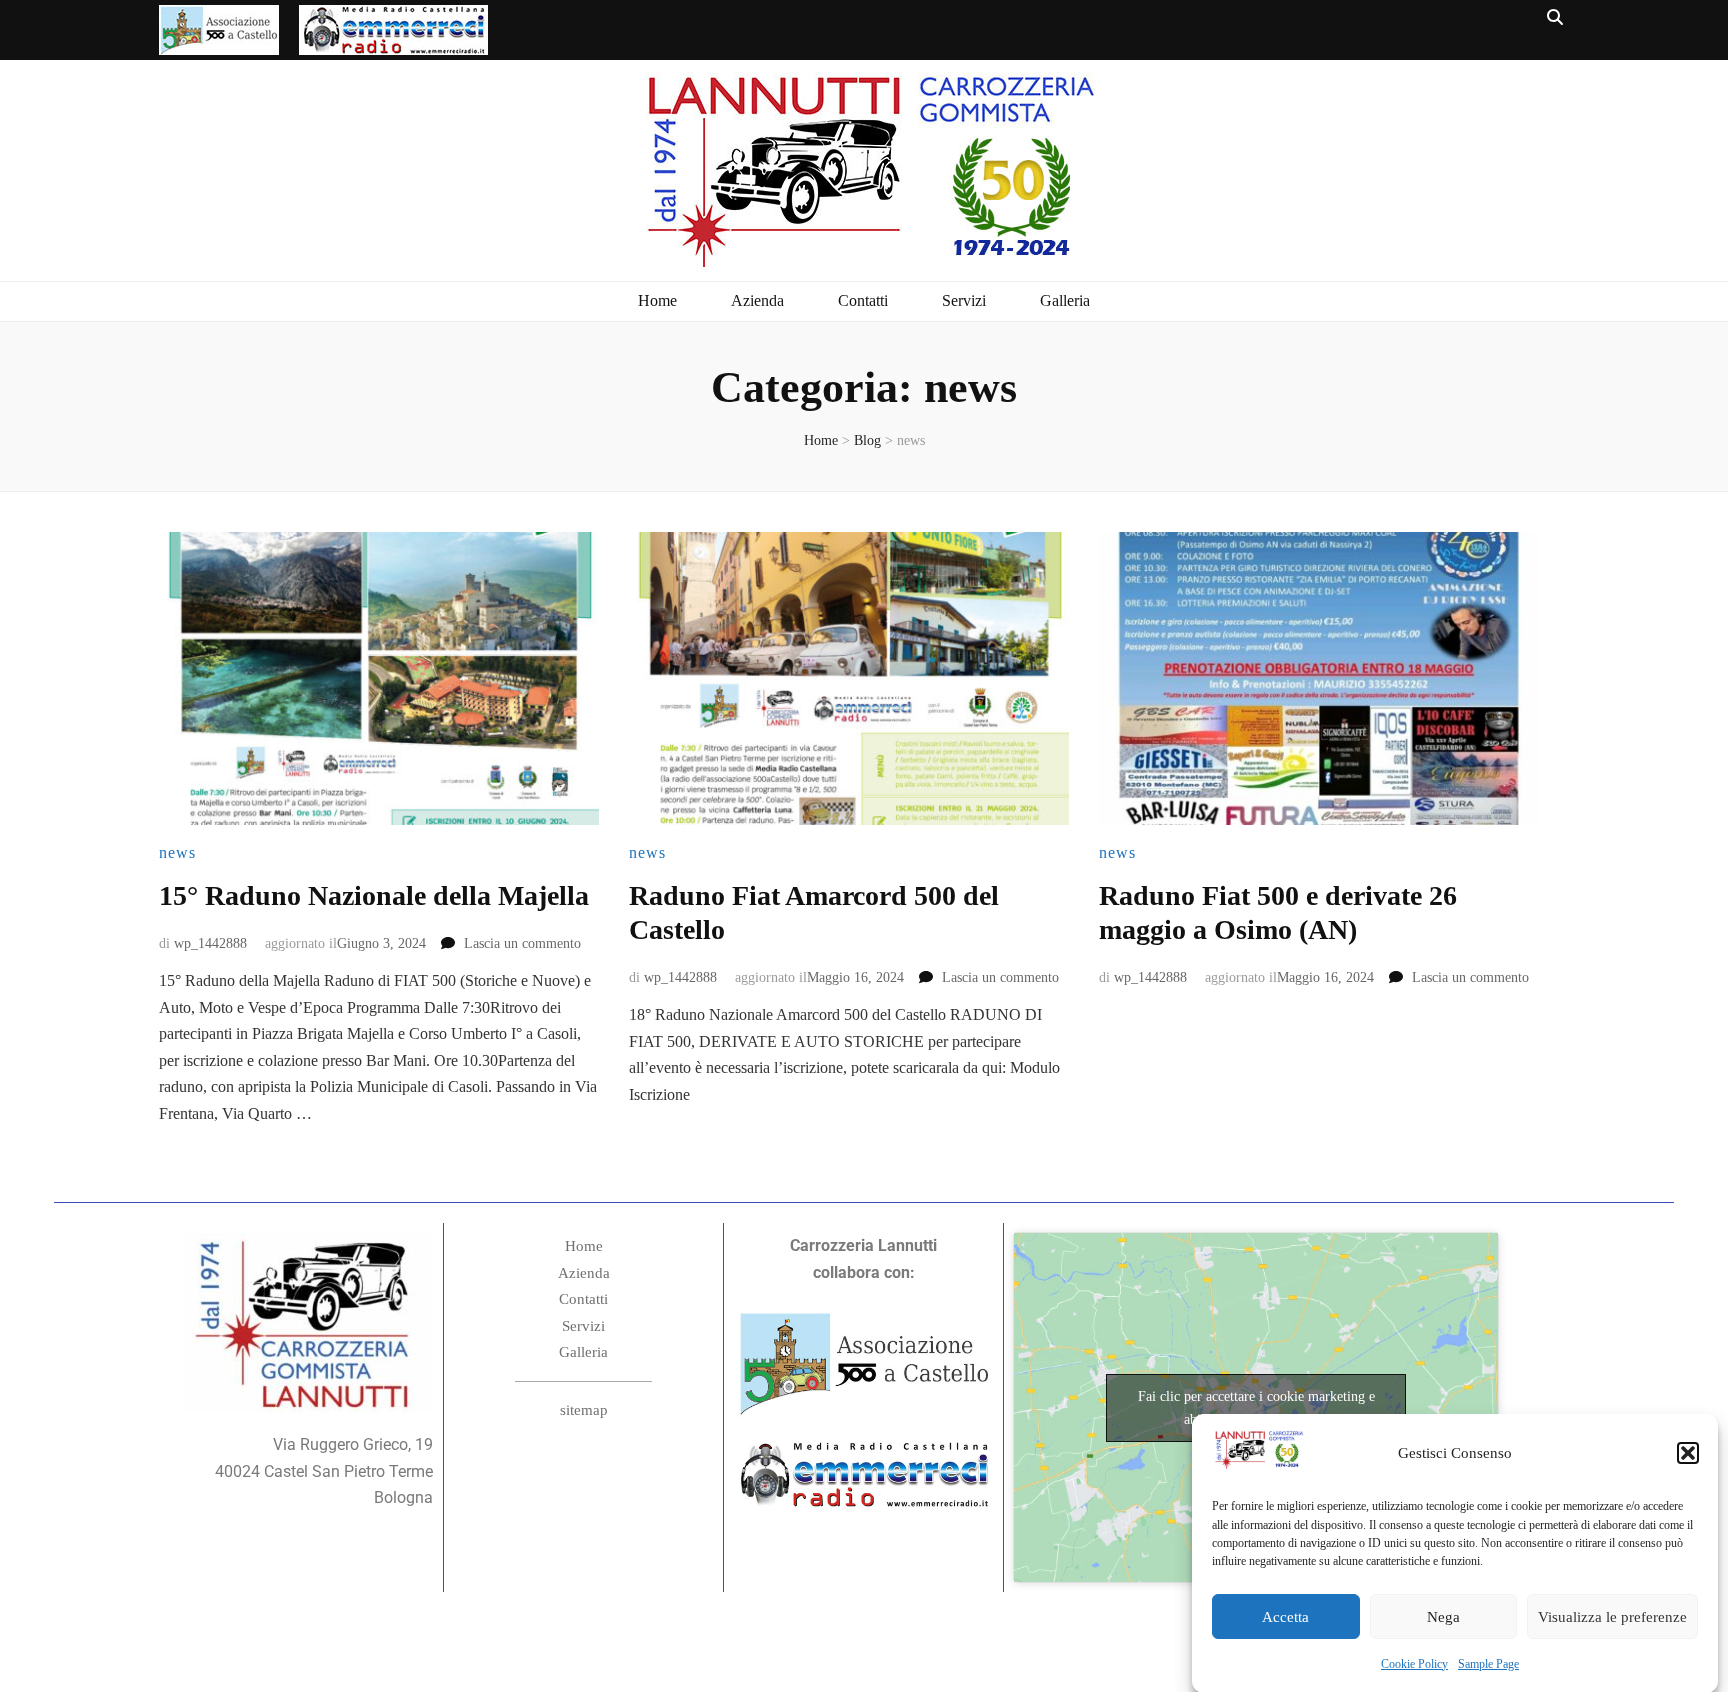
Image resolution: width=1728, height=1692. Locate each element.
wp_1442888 (210, 943)
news (177, 852)
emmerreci (393, 25)
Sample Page (1488, 1663)
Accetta (1285, 1617)
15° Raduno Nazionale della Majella (374, 895)
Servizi (964, 300)
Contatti (863, 300)
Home (657, 300)
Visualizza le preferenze (1612, 1617)
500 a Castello (219, 25)
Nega (1443, 1617)
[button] (1688, 1453)
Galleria (1065, 300)
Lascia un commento (522, 943)
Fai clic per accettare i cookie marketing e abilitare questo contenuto (1256, 1408)
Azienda (757, 300)
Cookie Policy (1414, 1663)
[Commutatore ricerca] (1555, 18)
